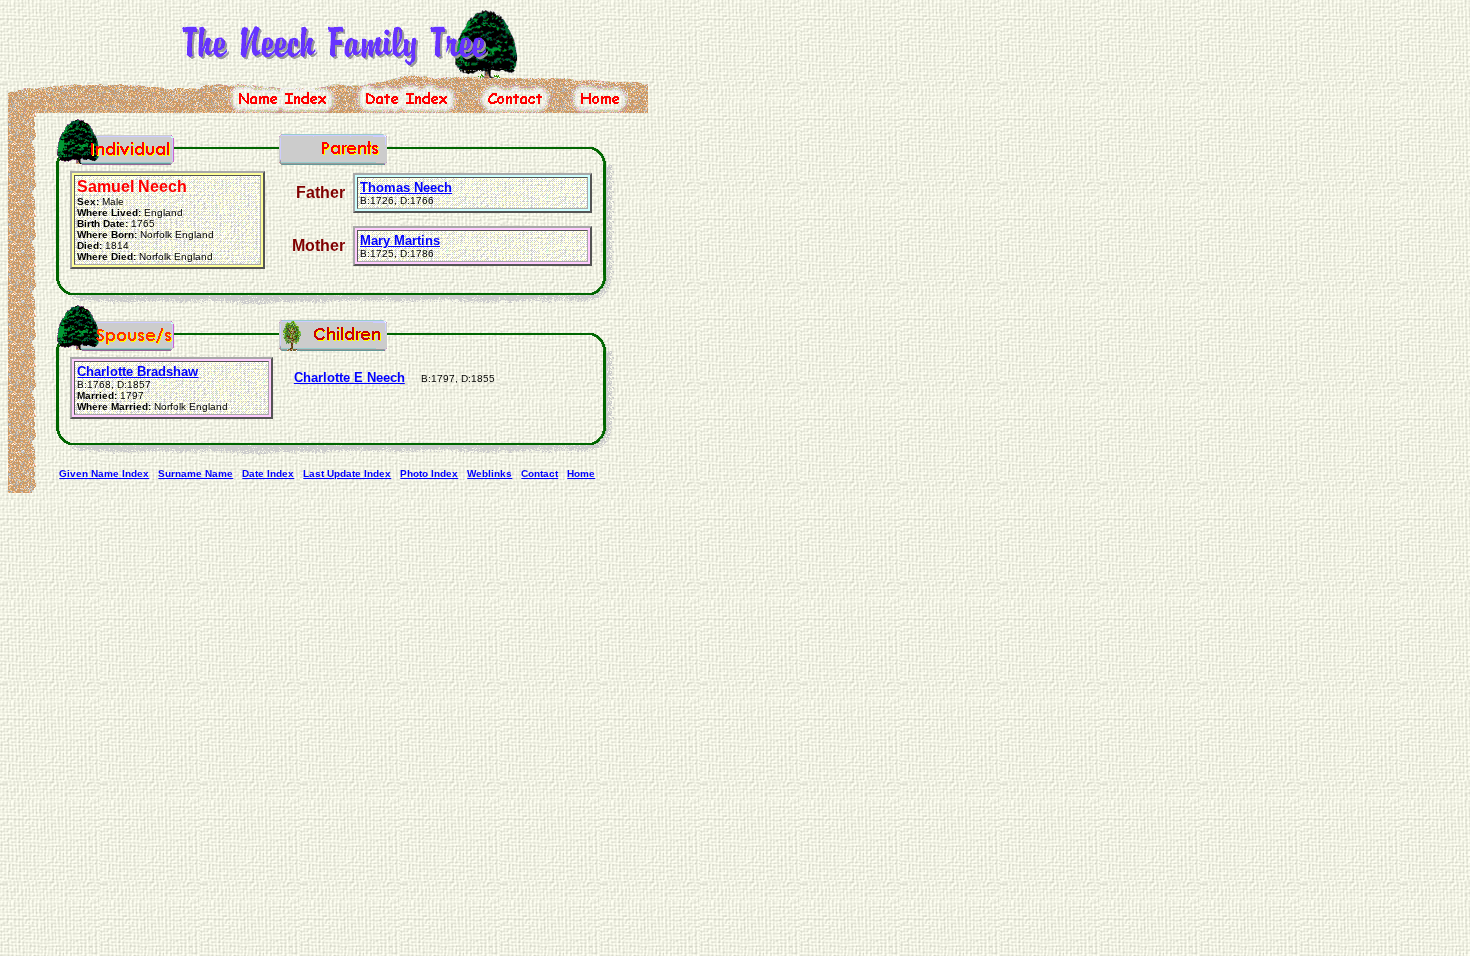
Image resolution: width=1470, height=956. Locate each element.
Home (581, 473)
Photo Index (429, 473)
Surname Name (195, 473)
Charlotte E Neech (349, 377)
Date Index (268, 473)
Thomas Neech (406, 187)
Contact (539, 473)
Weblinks (489, 473)
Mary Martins (400, 240)
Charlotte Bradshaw (137, 371)
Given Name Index (104, 473)
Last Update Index (347, 473)
